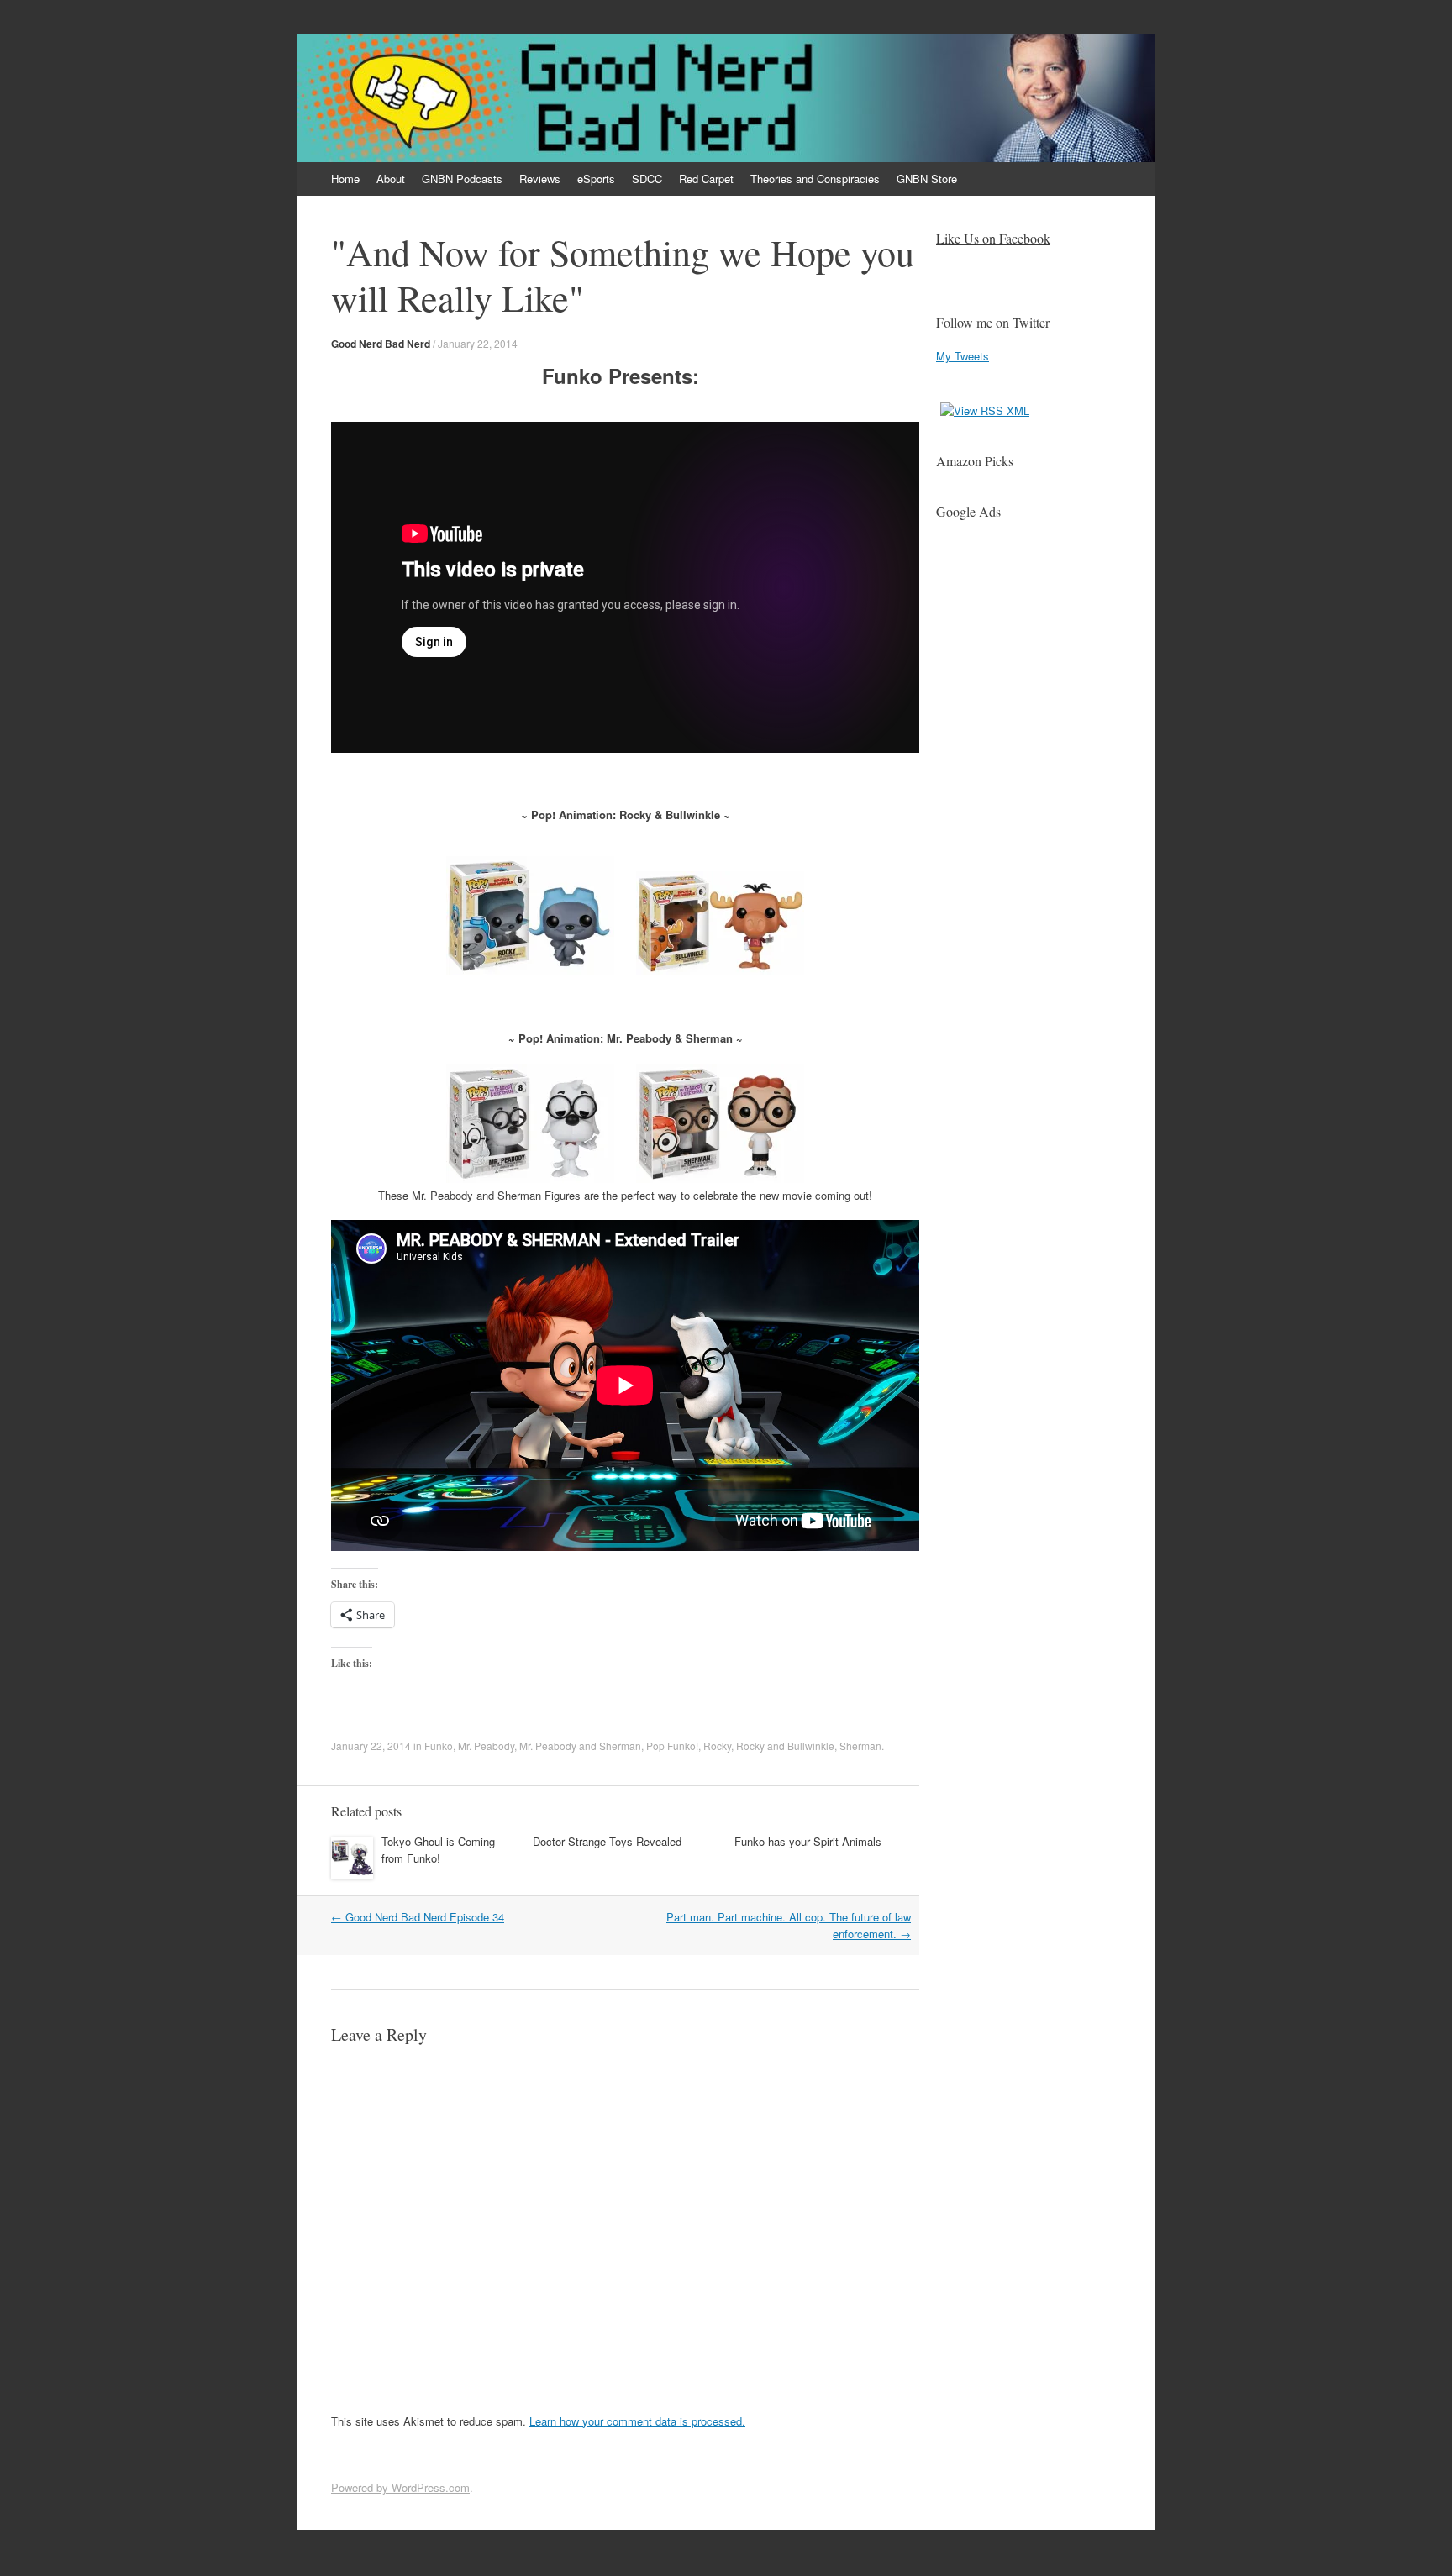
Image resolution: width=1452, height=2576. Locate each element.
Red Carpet (706, 179)
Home (345, 179)
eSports (596, 179)
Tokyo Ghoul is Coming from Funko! (438, 1850)
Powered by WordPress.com (400, 2487)
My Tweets (963, 356)
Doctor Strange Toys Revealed (607, 1841)
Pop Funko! (672, 1745)
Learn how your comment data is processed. (637, 2421)
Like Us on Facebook (993, 238)
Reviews (540, 179)
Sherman (860, 1745)
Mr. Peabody (486, 1745)
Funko (439, 1745)
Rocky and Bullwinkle (785, 1745)
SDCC (647, 179)
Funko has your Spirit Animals (808, 1841)
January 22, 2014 (478, 343)
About (391, 179)
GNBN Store (927, 179)
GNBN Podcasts (462, 179)
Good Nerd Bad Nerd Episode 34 (418, 1917)
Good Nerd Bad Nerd (381, 344)
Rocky (717, 1745)
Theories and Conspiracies (815, 179)
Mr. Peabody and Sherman (580, 1745)
